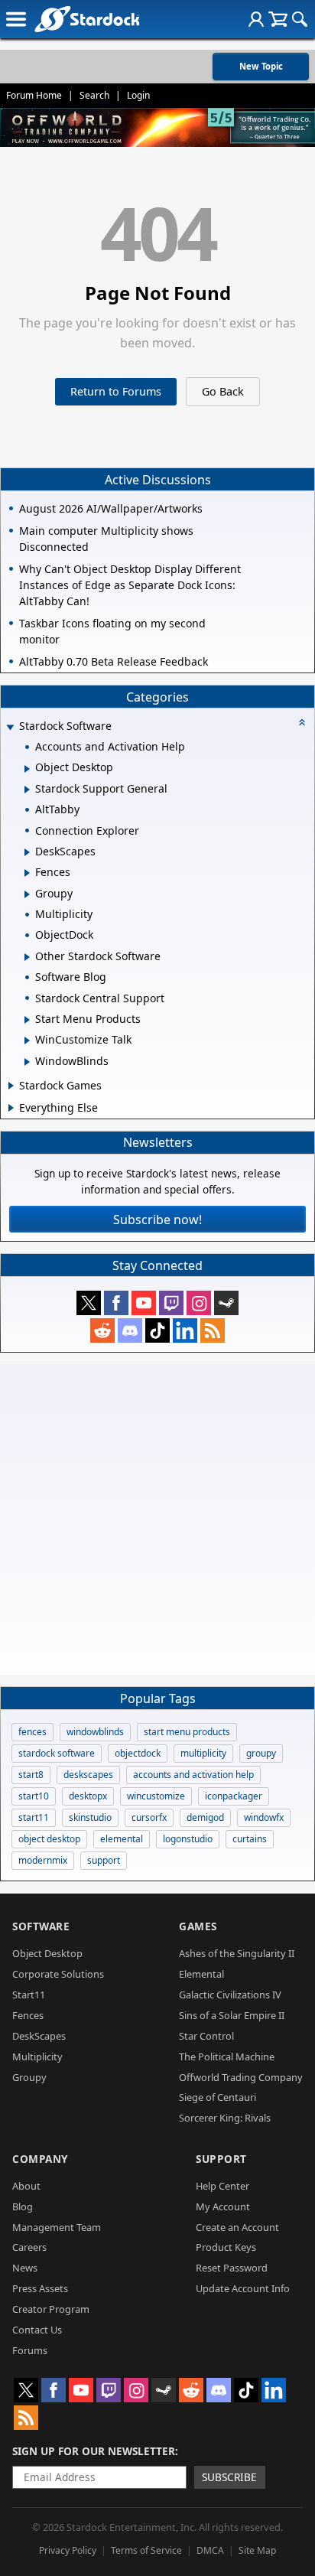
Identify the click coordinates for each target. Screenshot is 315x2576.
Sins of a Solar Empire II (232, 2015)
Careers (29, 2247)
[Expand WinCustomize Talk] (27, 1040)
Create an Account (237, 2227)
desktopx (88, 1796)
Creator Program (51, 2309)
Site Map (257, 2550)
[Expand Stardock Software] (10, 727)
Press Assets (40, 2288)
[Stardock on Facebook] (116, 1303)
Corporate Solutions (58, 1974)
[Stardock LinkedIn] (185, 1330)
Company (40, 2159)
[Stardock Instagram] (199, 1303)
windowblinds (95, 1732)
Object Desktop (47, 1953)
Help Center (222, 2186)
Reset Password (232, 2268)
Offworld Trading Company (241, 2077)
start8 (31, 1775)
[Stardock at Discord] (130, 1330)
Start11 (29, 1995)
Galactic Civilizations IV (230, 1995)
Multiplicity (37, 2057)
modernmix (43, 1860)
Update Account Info (243, 2288)
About (26, 2186)
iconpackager (234, 1796)
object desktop (49, 1839)
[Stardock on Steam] (226, 1303)
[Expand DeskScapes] (27, 852)
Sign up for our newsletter (94, 2451)
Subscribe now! (157, 1220)
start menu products (187, 1732)
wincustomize (156, 1796)
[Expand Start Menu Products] (27, 1020)
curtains (250, 1839)
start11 (34, 1817)
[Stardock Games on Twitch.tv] (171, 1303)
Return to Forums (116, 391)
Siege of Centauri (218, 2097)
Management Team (57, 2227)
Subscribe (229, 2477)
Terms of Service (146, 2550)
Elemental (201, 1974)
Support (221, 2159)
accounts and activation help (193, 1775)
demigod (205, 1817)
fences (32, 1732)
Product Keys (226, 2247)
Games (198, 1926)
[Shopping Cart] (278, 19)
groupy (261, 1753)
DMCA (210, 2550)
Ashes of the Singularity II (237, 1953)
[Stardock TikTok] (157, 1330)
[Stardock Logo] (87, 19)
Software (41, 1926)
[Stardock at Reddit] (102, 1330)
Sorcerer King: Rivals (225, 2118)
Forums (30, 2350)
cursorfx (149, 1817)
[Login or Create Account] (256, 19)
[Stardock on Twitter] (89, 1303)
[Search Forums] (300, 19)
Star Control (206, 2036)
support (104, 1860)
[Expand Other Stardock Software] (27, 957)
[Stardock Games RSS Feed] (213, 1330)
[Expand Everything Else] (11, 1108)
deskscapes (88, 1775)
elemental (122, 1839)
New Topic (261, 66)
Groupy (29, 2077)
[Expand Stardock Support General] (27, 790)
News (25, 2268)
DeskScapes (39, 2036)
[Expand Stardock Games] (11, 1086)
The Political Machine (227, 2057)
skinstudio (90, 1817)
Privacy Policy (68, 2550)
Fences (28, 2015)
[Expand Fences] (27, 873)
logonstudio (188, 1839)
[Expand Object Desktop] (27, 769)
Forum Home (34, 95)
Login (138, 95)
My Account (223, 2206)
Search (94, 95)
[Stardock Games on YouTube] (144, 1303)
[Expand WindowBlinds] (27, 1062)
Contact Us (37, 2330)
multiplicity (203, 1753)
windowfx (264, 1817)
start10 (34, 1796)
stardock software (57, 1753)
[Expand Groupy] (27, 894)
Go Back (223, 391)
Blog (23, 2206)
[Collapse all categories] (302, 722)
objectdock (138, 1753)
